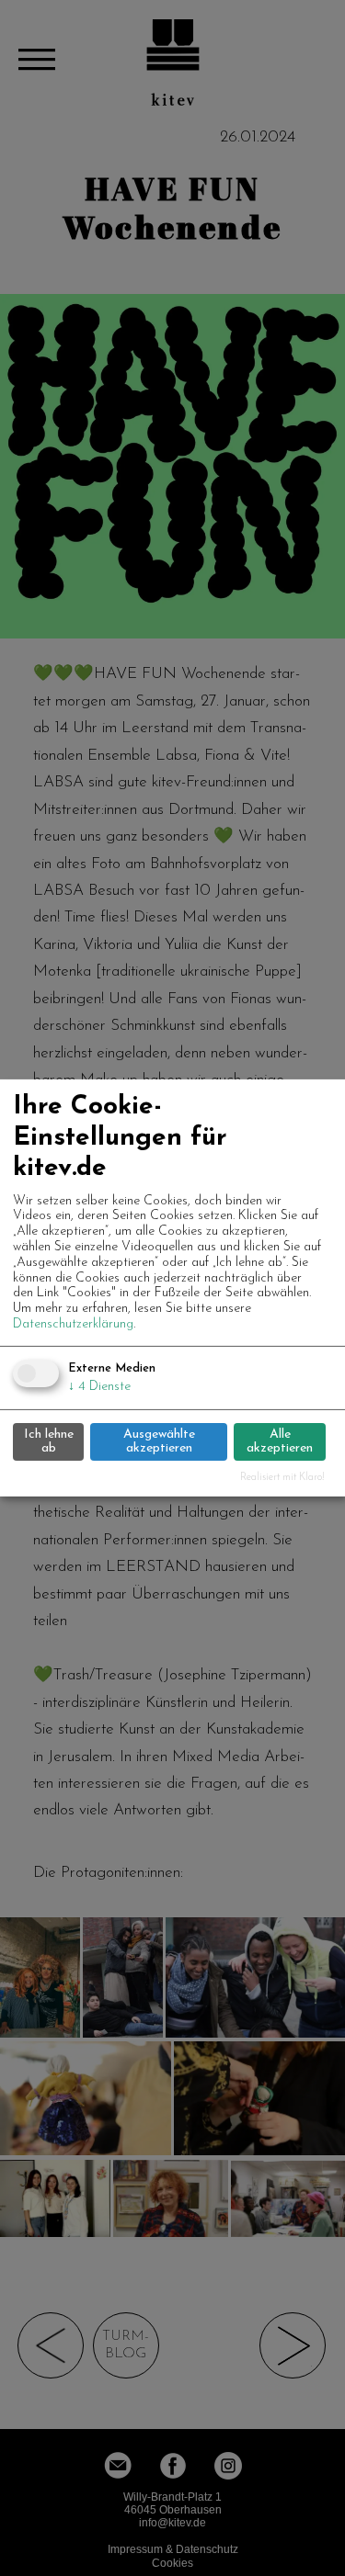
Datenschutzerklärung (73, 1324)
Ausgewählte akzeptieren (159, 1441)
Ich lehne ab (49, 1441)
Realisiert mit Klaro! (282, 1478)
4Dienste (99, 1387)
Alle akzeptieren (280, 1441)
